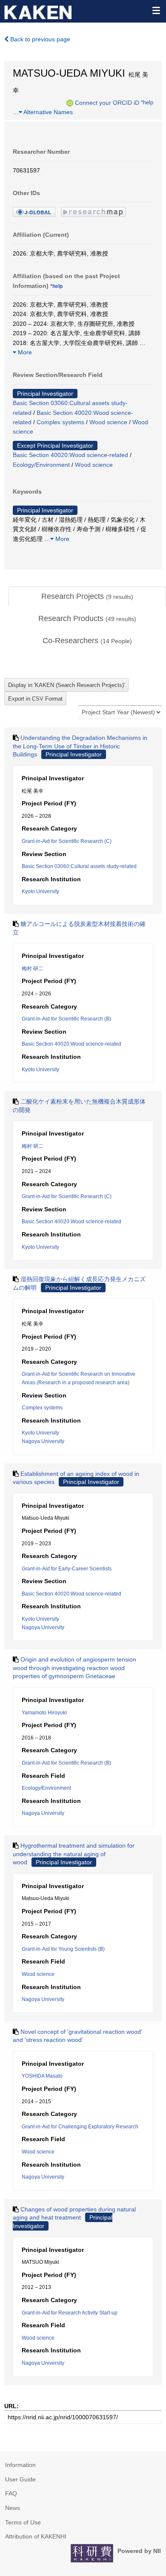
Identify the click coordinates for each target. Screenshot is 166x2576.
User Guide (20, 2479)
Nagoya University (43, 1441)
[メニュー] (156, 10)
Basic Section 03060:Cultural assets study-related (79, 866)
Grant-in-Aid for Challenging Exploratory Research (80, 2127)
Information (20, 2465)
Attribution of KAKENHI (36, 2536)
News (13, 2508)
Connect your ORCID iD (107, 103)
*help (147, 103)
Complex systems (60, 422)
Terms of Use (23, 2522)
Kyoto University (40, 891)
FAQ (11, 2493)
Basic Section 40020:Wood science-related (70, 455)
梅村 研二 (33, 969)
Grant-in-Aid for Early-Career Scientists (67, 1569)
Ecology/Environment (41, 465)
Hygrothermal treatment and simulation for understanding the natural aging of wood (74, 1854)
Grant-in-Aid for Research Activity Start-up (70, 2313)
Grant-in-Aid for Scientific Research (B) (66, 1019)
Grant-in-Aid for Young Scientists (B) (63, 1949)
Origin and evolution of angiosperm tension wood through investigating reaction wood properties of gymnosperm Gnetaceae (74, 1668)
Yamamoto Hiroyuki (44, 1713)
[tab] (87, 597)
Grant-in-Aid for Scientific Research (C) (67, 841)
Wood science (108, 422)
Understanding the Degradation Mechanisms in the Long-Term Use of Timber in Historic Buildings (80, 746)
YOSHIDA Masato (42, 2076)
